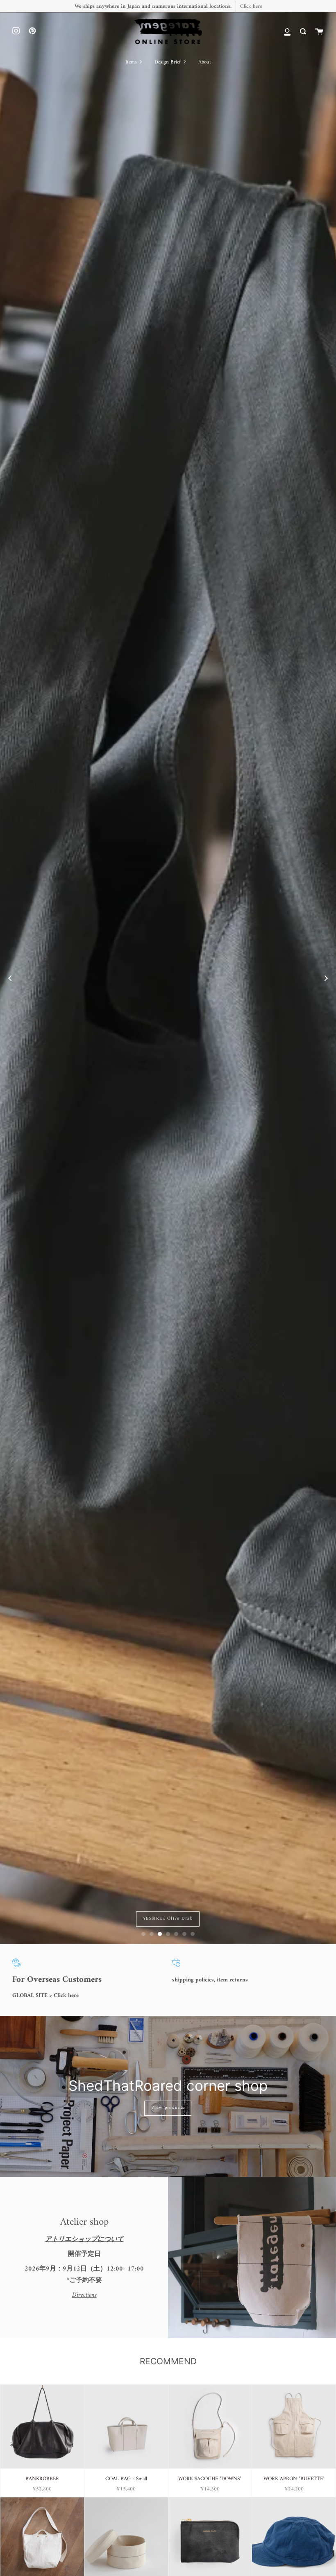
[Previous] (10, 978)
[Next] (326, 978)
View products (168, 2108)
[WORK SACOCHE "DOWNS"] (210, 2427)
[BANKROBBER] (42, 2427)
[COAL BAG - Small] (126, 2427)
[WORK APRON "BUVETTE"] (294, 2427)
